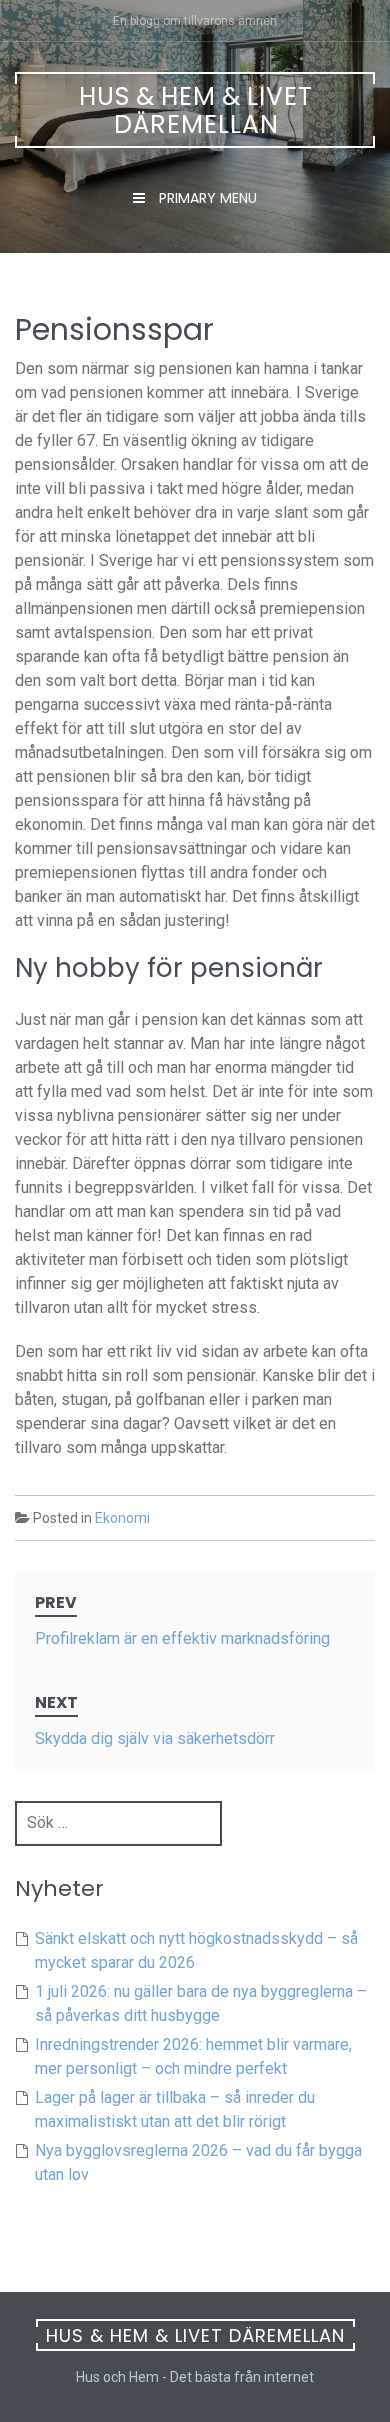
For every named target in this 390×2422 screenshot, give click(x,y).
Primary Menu (206, 198)
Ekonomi (122, 1518)
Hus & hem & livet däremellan (196, 110)
